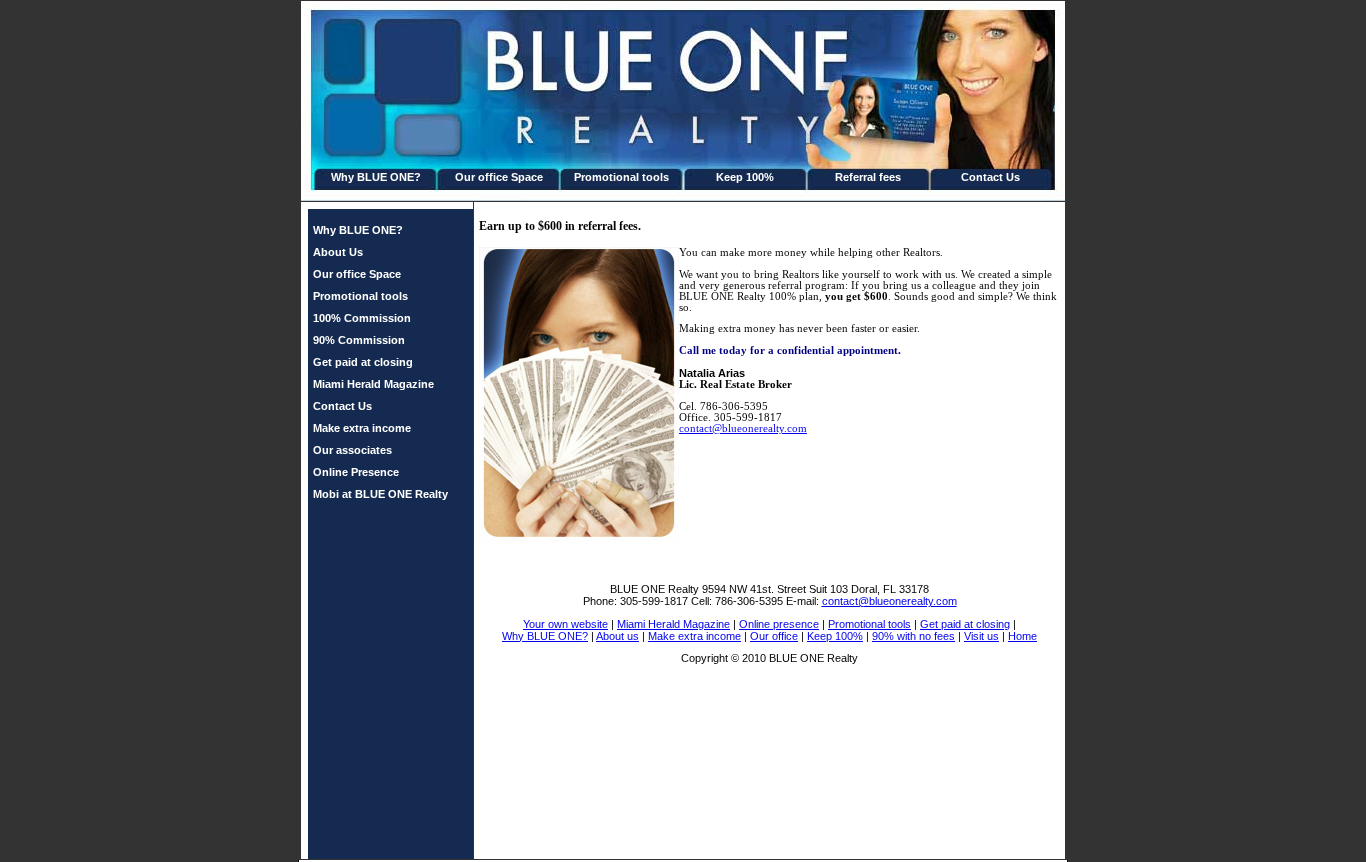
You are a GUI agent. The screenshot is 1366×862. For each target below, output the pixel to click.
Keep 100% (745, 177)
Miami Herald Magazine (373, 384)
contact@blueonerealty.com (743, 428)
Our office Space (499, 177)
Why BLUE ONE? (376, 177)
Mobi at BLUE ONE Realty (380, 494)
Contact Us (990, 177)
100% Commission (362, 318)
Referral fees (868, 177)
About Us (338, 252)
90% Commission (359, 340)
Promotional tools (621, 177)
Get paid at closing (363, 362)
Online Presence (356, 472)
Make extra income (362, 428)
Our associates (352, 450)
